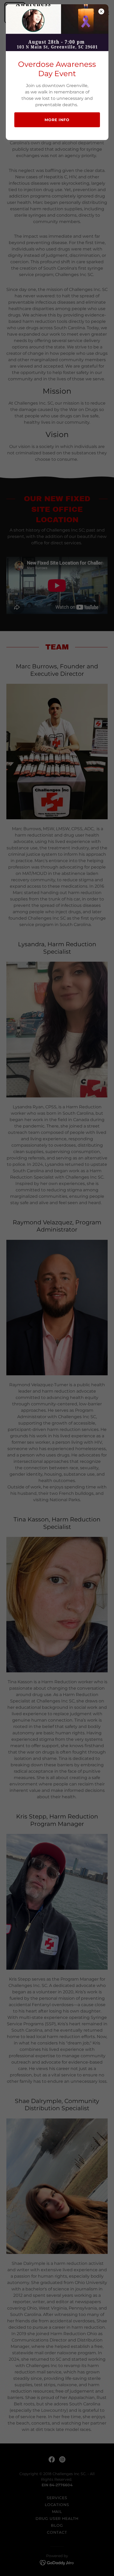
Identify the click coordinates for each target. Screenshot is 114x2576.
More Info (57, 120)
